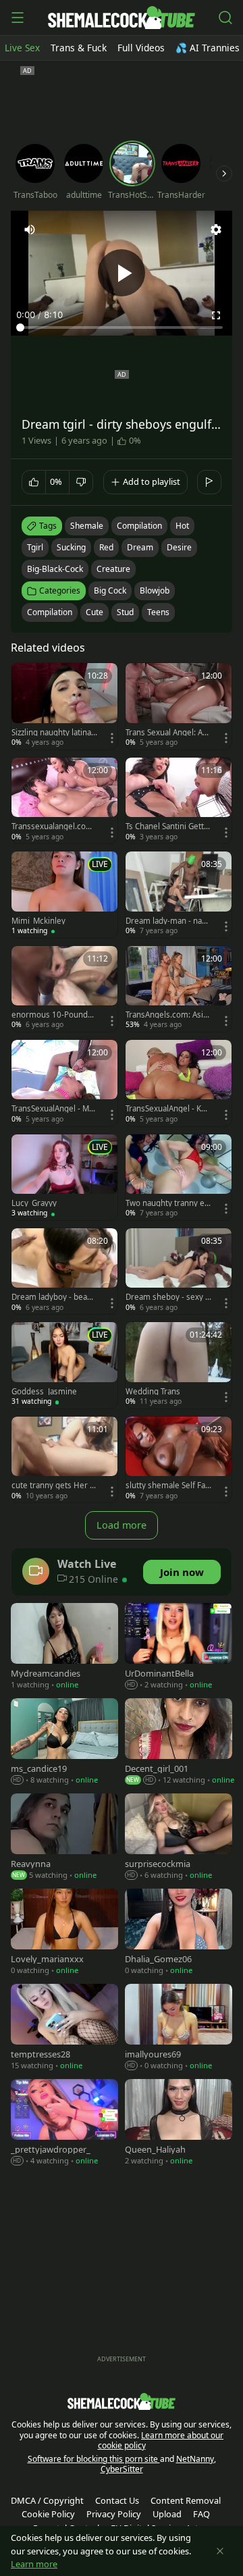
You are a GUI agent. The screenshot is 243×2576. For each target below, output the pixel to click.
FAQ (201, 2514)
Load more (122, 1525)
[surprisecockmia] (179, 1838)
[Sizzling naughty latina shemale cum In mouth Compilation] (64, 706)
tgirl (35, 547)
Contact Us (117, 2500)
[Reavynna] (64, 1838)
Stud (125, 612)
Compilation (50, 612)
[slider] (122, 327)
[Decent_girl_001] (179, 1742)
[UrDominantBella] (179, 1647)
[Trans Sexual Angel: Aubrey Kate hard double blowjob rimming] (179, 706)
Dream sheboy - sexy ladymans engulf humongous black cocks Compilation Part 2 (168, 1297)
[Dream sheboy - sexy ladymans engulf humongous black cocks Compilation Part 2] (179, 1271)
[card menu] (112, 738)
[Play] (122, 273)
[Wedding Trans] (179, 1365)
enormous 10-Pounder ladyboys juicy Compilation (54, 1015)
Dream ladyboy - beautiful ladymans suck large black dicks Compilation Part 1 (54, 1297)
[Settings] (216, 230)
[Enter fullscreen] (216, 315)
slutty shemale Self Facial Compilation (168, 1486)
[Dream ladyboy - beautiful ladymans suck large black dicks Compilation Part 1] (64, 1271)
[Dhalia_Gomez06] (179, 1933)
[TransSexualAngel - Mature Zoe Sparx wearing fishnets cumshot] (64, 1083)
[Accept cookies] (220, 2551)
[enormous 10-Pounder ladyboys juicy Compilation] (64, 989)
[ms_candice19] (64, 1742)
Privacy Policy (114, 2514)
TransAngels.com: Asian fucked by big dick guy (168, 1015)
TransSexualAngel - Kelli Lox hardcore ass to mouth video (168, 1109)
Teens (158, 612)
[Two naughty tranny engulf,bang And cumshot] (179, 1177)
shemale (87, 526)
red (106, 547)
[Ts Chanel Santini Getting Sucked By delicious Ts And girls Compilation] (179, 800)
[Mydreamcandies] (64, 1647)
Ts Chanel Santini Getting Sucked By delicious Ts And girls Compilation (168, 826)
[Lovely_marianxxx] (64, 1933)
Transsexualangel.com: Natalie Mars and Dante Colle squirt (54, 826)
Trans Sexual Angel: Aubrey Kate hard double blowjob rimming (166, 733)
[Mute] (30, 230)
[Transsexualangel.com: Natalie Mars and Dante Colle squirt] (64, 800)
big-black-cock (55, 569)
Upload (167, 2514)
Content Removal (186, 2500)
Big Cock (110, 590)
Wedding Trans (153, 1392)
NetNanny (195, 2459)
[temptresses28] (64, 2028)
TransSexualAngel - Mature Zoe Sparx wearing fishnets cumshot (54, 1109)
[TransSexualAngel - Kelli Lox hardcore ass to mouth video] (179, 1083)
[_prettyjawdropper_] (64, 2123)
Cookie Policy (48, 2514)
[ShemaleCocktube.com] (121, 18)
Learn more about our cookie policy (161, 2441)
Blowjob (155, 590)
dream (140, 547)
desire (179, 547)
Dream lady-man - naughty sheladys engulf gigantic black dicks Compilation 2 (168, 921)
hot (182, 526)
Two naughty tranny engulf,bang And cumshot (168, 1203)
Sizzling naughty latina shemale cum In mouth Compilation (54, 733)
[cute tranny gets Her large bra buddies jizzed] (64, 1460)
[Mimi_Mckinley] (64, 894)
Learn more (34, 2564)
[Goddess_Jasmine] (64, 1365)
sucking (71, 547)
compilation (139, 526)
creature (113, 569)
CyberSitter (122, 2469)
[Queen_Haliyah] (179, 2123)
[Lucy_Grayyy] (64, 1177)
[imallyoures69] (179, 2028)
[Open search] (225, 18)
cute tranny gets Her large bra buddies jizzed (54, 1486)
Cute (94, 612)
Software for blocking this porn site (94, 2459)
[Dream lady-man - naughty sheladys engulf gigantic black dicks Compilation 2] (179, 894)
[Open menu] (18, 18)
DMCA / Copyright (47, 2500)
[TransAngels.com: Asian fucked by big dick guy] (179, 989)
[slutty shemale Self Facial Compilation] (179, 1460)
